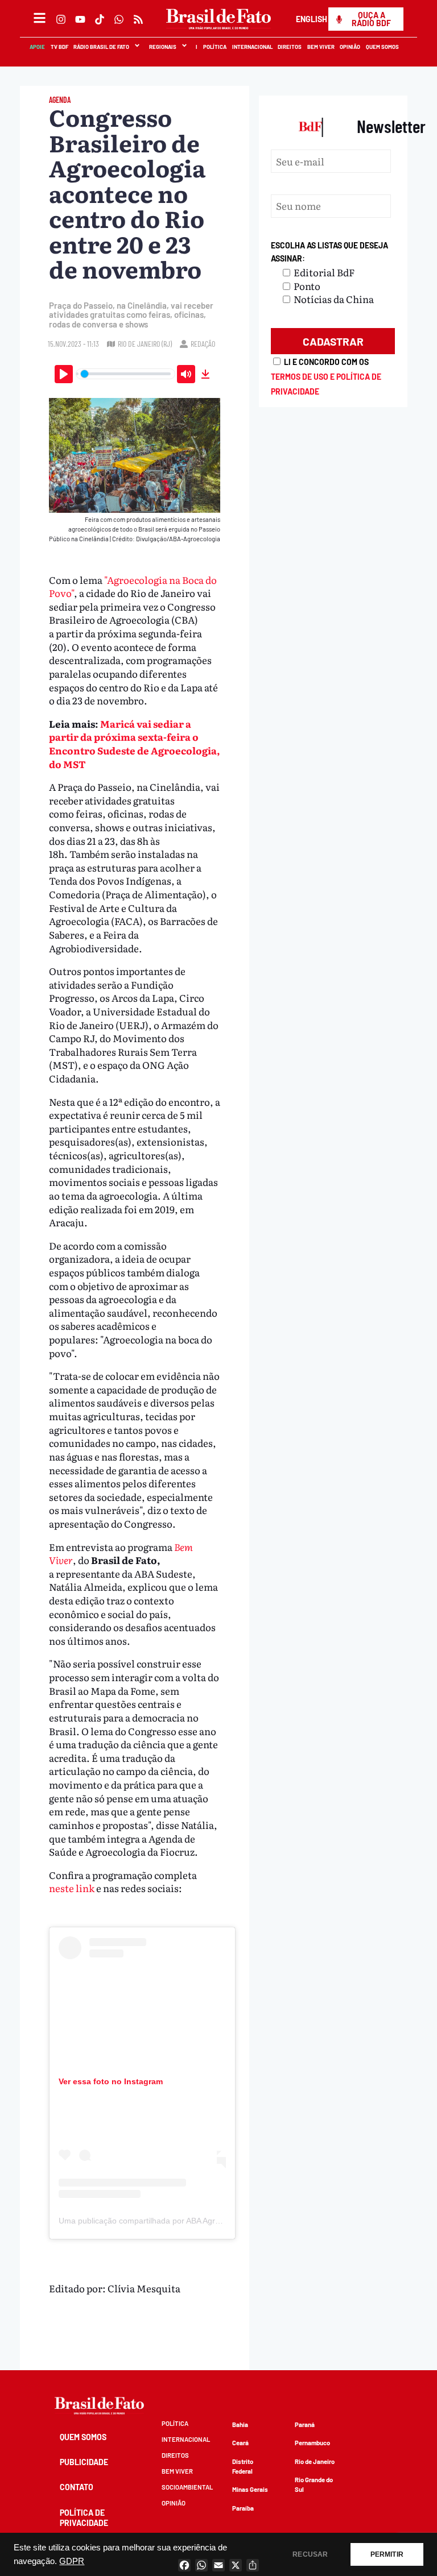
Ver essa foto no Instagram (111, 2081)
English (312, 19)
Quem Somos (383, 47)
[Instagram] (61, 19)
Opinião (351, 47)
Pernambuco (312, 2443)
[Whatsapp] (119, 19)
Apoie (38, 47)
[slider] (126, 374)
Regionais (163, 47)
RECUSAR (310, 2554)
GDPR (72, 2561)
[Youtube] (80, 19)
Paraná (305, 2424)
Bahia (240, 2424)
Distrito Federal (243, 2466)
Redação (203, 344)
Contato (77, 2487)
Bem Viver (321, 47)
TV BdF (59, 47)
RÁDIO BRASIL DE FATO (102, 47)
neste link (72, 1888)
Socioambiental (187, 2487)
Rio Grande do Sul (314, 2484)
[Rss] (138, 19)
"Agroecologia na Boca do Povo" (133, 586)
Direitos (290, 47)
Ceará (240, 2443)
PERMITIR (387, 2554)
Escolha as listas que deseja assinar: (329, 252)
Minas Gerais (250, 2489)
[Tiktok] (100, 19)
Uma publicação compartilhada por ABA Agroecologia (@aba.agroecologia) (193, 2221)
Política (215, 47)
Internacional (252, 47)
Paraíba (243, 2508)
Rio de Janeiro (315, 2461)
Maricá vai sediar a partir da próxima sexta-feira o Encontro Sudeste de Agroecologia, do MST (134, 744)
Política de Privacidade (84, 2518)
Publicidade (84, 2462)
